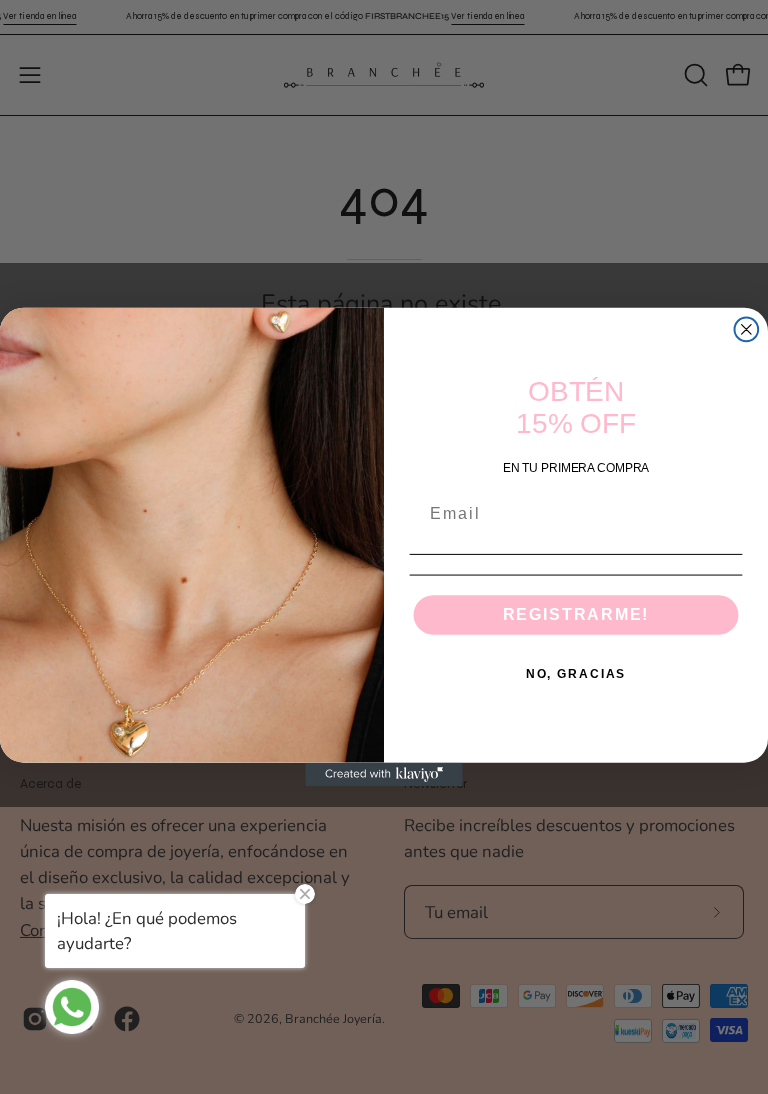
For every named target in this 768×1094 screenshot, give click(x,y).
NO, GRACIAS (576, 674)
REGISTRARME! (576, 614)
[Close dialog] (747, 330)
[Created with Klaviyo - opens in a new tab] (384, 774)
